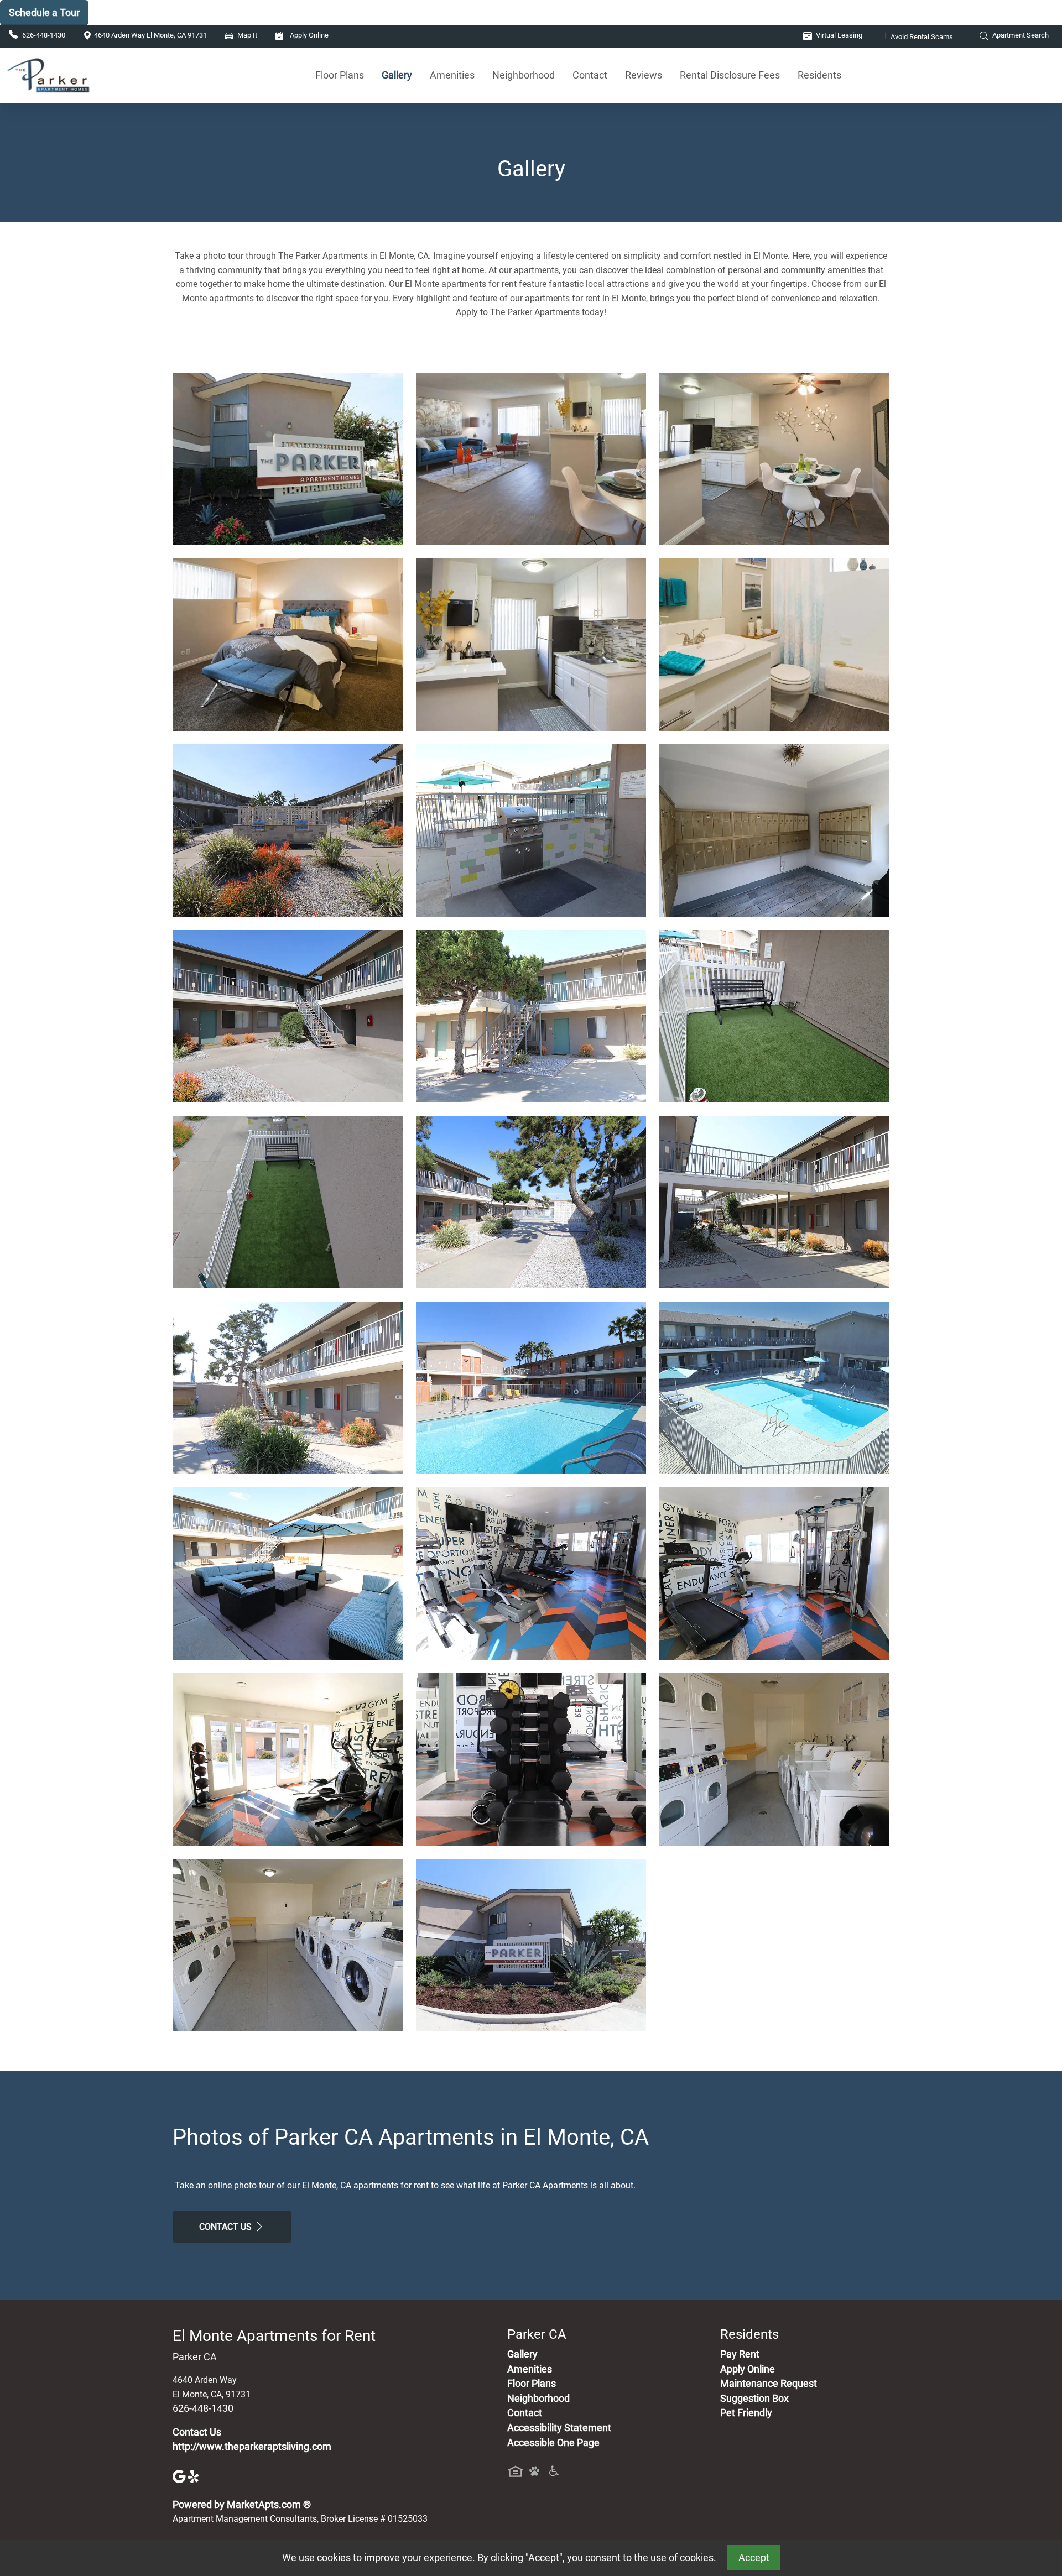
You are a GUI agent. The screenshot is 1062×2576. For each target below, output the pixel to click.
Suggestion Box (754, 2399)
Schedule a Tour (44, 12)
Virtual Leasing (838, 35)
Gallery (397, 75)
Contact (590, 75)
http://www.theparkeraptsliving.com (252, 2447)
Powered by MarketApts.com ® (242, 2505)
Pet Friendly (746, 2413)
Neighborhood (524, 75)
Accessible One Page (553, 2443)
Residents (819, 75)
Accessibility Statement (559, 2428)
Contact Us (227, 2227)
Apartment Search (1020, 35)
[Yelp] (195, 2476)
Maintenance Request (769, 2384)
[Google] (180, 2476)
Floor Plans (340, 75)
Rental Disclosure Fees (730, 75)
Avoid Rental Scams (919, 37)
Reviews (644, 75)
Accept (754, 2558)
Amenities (452, 75)
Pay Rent (740, 2354)
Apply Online (308, 35)
